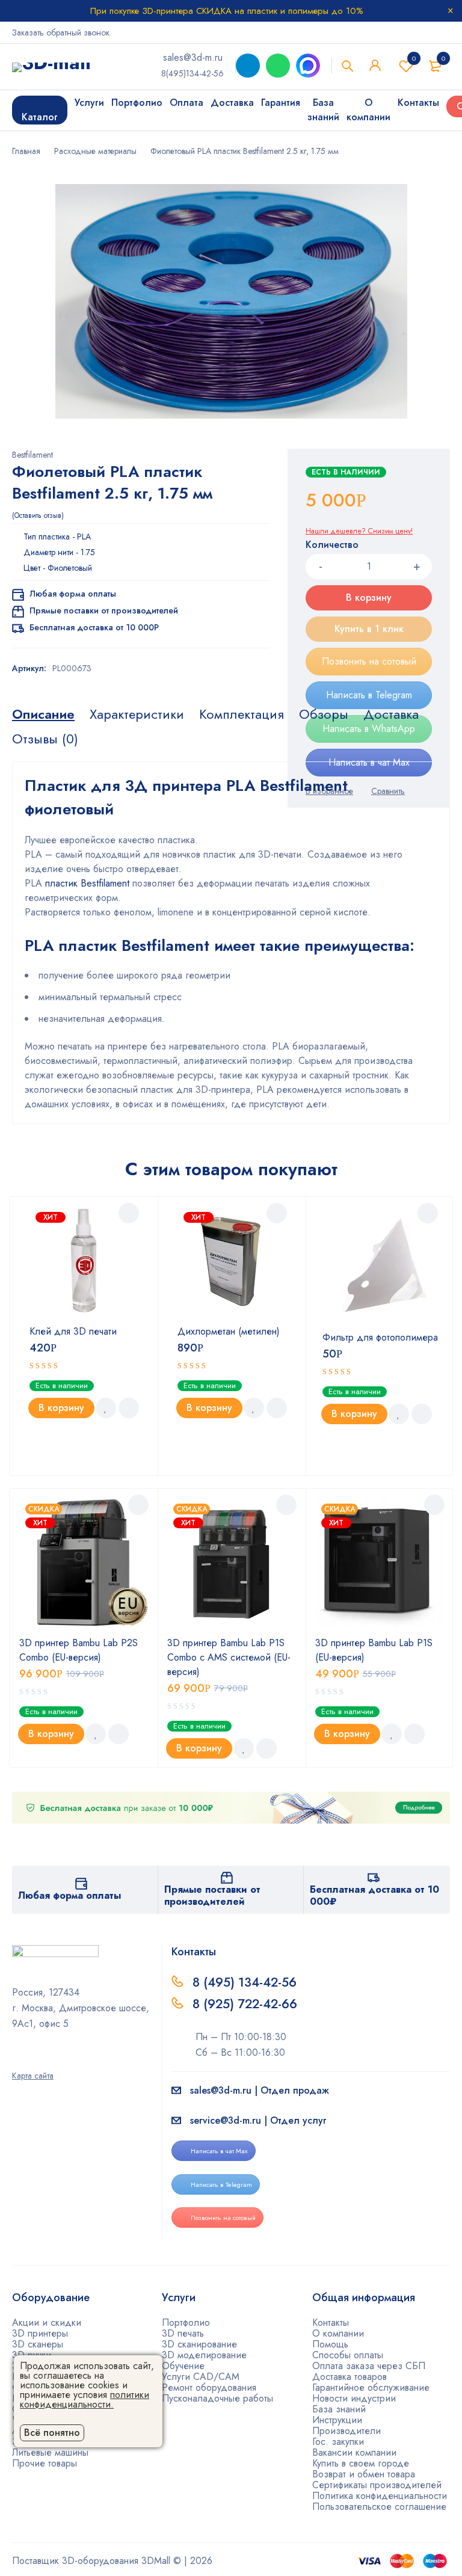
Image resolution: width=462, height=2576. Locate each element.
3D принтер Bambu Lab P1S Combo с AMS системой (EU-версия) (229, 1657)
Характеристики (137, 714)
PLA (84, 536)
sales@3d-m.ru (193, 57)
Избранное (414, 58)
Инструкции (337, 2420)
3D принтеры (40, 2333)
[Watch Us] (16, 2059)
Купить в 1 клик (369, 629)
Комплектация (242, 714)
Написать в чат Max (219, 2151)
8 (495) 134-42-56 (245, 1982)
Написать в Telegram (369, 695)
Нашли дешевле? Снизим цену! (359, 531)
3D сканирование (199, 2344)
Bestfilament (32, 455)
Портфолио (186, 2322)
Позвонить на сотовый (369, 661)
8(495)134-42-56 (192, 73)
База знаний (339, 2409)
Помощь (330, 2344)
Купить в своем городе (361, 2463)
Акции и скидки (47, 2322)
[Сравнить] (129, 1408)
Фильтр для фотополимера (380, 1337)
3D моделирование (204, 2355)
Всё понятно (52, 2433)
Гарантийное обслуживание (371, 2387)
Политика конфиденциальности (380, 2496)
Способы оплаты (348, 2355)
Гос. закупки (338, 2442)
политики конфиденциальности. (85, 2399)
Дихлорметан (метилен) (229, 1331)
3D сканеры (38, 2344)
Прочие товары (45, 2463)
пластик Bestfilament (87, 883)
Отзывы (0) (45, 739)
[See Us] (32, 2059)
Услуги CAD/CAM (201, 2377)
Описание (43, 714)
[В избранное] (106, 1408)
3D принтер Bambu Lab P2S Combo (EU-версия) (79, 1650)
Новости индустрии (354, 2398)
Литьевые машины (50, 2452)
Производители (346, 2431)
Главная (26, 151)
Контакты (331, 2322)
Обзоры (324, 714)
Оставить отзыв (38, 515)
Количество (332, 545)
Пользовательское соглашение (379, 2507)
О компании (338, 2333)
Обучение (183, 2366)
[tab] (43, 714)
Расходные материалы (95, 151)
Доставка (391, 714)
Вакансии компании (354, 2452)
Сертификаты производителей (377, 2485)
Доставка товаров (350, 2377)
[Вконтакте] (48, 2059)
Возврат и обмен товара (364, 2474)
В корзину (369, 598)
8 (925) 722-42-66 (247, 2004)
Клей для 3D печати (73, 1331)
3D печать (183, 2333)
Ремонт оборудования (209, 2387)
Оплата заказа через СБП (369, 2366)
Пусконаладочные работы (217, 2398)
